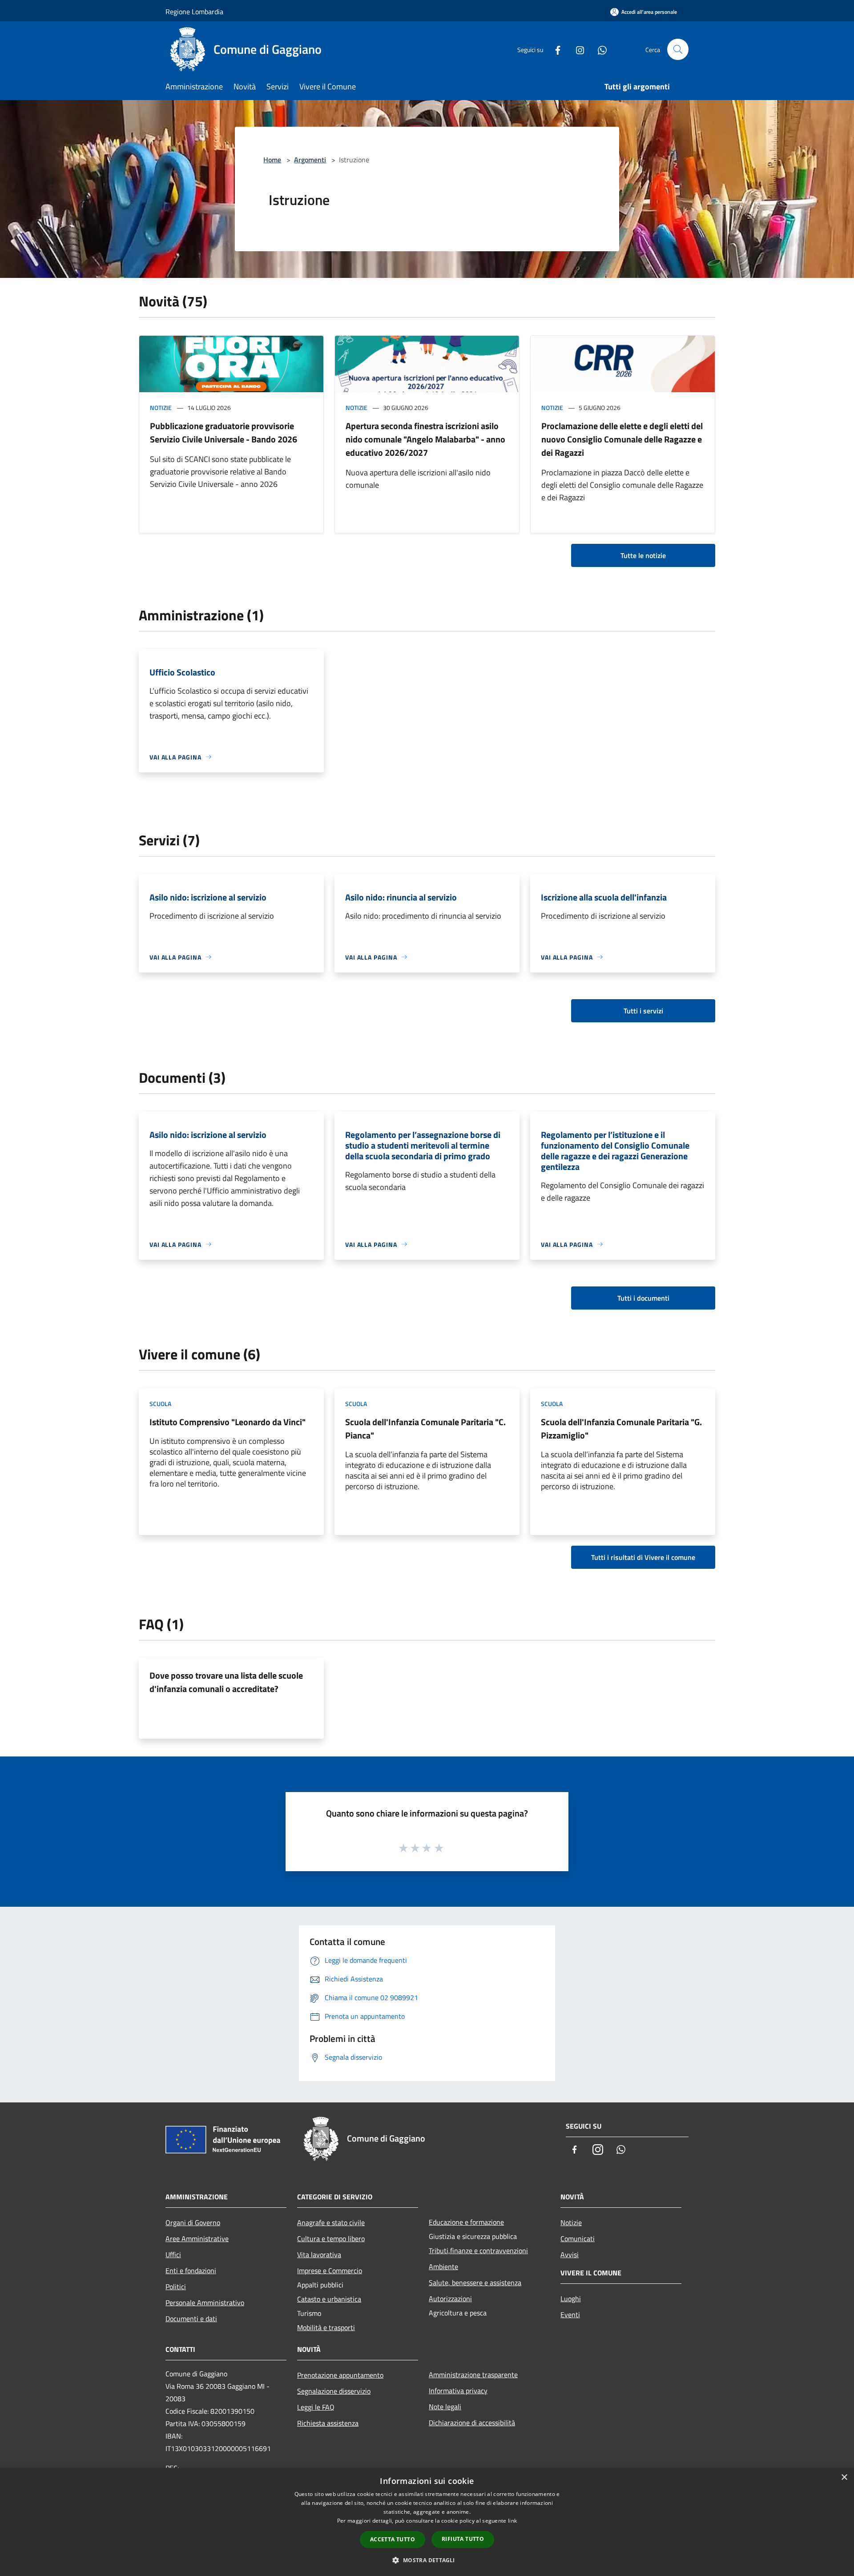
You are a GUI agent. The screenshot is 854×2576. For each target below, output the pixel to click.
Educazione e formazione (466, 2222)
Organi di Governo (193, 2222)
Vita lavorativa (319, 2255)
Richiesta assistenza (328, 2423)
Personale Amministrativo (205, 2303)
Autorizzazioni (450, 2299)
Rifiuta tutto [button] (463, 2539)
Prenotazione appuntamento (340, 2375)
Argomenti (310, 160)
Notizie (161, 408)
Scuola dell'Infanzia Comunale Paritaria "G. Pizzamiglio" (621, 1429)
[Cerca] (678, 49)
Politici (176, 2287)
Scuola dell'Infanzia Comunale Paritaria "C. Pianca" (425, 1429)
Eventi (570, 2315)
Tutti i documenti (643, 1298)
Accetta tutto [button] (393, 2539)
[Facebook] (554, 49)
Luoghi (571, 2299)
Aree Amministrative (197, 2238)
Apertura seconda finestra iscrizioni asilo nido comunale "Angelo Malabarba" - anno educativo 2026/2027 (425, 439)
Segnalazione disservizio (334, 2391)
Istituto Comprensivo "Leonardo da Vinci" (228, 1422)
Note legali (445, 2407)
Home (272, 160)
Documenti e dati (191, 2319)
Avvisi (570, 2255)
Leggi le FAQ (316, 2407)
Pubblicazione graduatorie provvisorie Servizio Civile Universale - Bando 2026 (224, 432)
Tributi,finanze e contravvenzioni (478, 2250)
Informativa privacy (458, 2391)
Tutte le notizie (643, 555)
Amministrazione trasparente (473, 2375)
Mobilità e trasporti (326, 2327)
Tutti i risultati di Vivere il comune (643, 1557)
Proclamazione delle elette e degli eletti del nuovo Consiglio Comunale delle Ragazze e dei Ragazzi (622, 439)
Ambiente (443, 2267)
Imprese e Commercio (330, 2271)
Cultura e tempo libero (331, 2238)
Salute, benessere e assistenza (475, 2283)
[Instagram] (576, 49)
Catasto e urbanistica (329, 2299)
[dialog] (427, 2522)
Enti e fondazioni (191, 2271)
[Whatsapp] (599, 49)
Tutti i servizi (643, 1011)
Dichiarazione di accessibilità (472, 2423)
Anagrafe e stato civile (331, 2222)
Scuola (160, 1404)
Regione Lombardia (194, 12)
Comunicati (578, 2238)
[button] (427, 2560)
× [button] (844, 2478)
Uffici (173, 2255)
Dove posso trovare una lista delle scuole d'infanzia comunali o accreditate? (226, 1682)
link (512, 2521)
